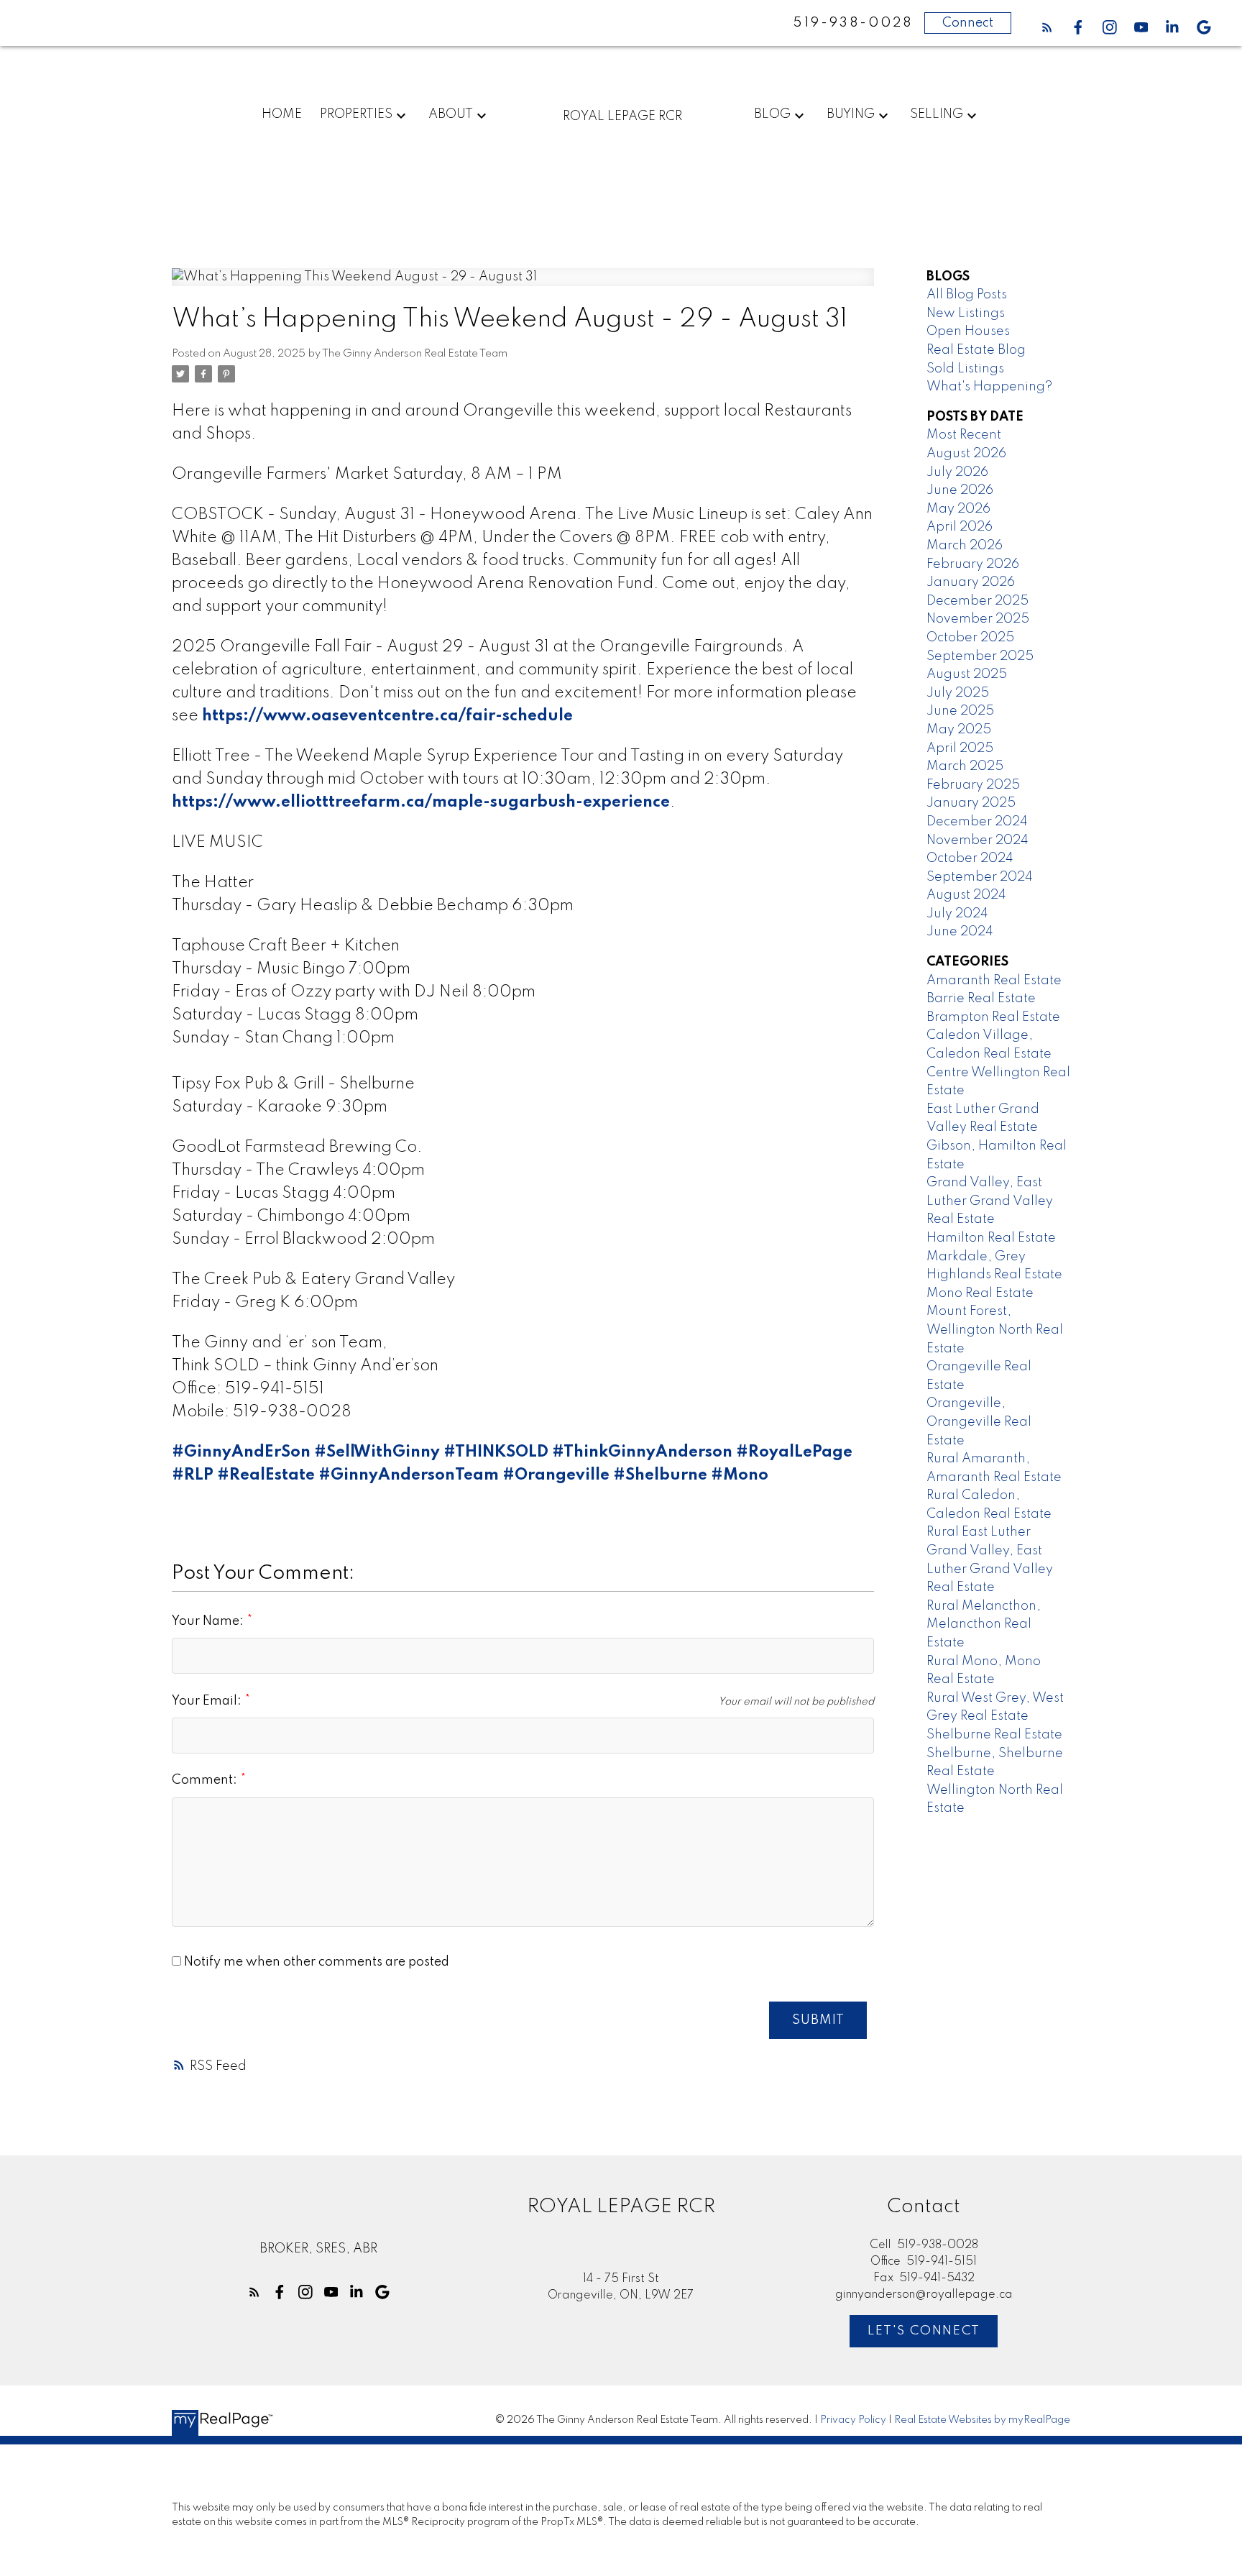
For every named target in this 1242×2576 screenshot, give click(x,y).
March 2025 (965, 766)
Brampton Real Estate (993, 1017)
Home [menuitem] (282, 114)
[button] (1047, 27)
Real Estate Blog (976, 350)
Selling (937, 114)
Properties (356, 114)
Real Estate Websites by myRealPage (982, 2420)
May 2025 (959, 730)
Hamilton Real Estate (991, 1238)
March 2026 (965, 546)
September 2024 (980, 877)
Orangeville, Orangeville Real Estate (979, 1422)
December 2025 (977, 601)
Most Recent (964, 435)
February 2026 (973, 564)
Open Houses (968, 331)
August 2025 (967, 674)
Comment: (206, 1780)
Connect (968, 23)
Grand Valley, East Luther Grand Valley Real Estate (990, 1201)
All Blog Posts (967, 295)
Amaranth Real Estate (994, 981)
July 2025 (958, 693)
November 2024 (977, 840)
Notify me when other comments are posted (315, 1962)
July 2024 (957, 914)
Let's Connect (924, 2331)
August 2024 (966, 895)
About (451, 114)
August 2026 (966, 454)
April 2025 (960, 748)
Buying (851, 114)
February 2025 (973, 785)
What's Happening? (989, 387)
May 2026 (958, 509)
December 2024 (977, 822)
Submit (818, 2020)
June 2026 (960, 490)
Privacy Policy (853, 2420)
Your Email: (208, 1701)
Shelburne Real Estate (994, 1735)
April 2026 (960, 527)
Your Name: (209, 1621)
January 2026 (971, 582)
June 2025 (960, 711)
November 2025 (978, 619)
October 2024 (970, 858)
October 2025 (970, 638)
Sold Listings (965, 369)
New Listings (966, 313)
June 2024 (960, 932)
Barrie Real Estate (981, 999)
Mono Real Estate (980, 1293)
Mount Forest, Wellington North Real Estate (995, 1330)
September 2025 (980, 656)
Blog (772, 114)
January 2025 (971, 803)
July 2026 (957, 472)
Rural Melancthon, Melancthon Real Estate (984, 1624)
